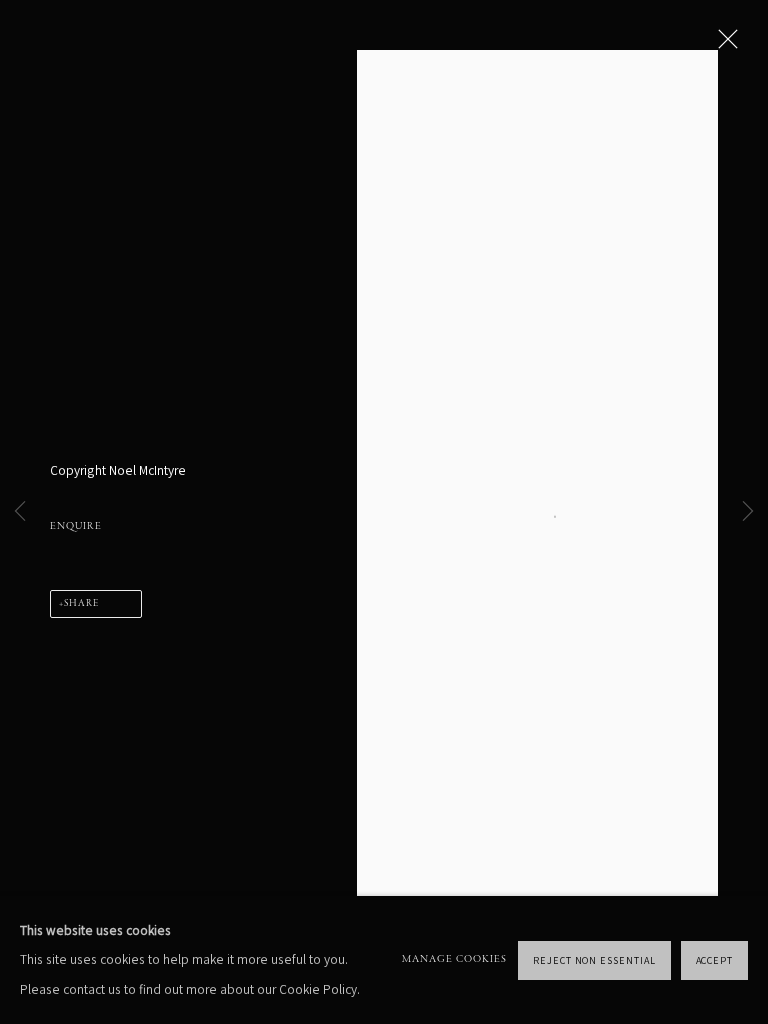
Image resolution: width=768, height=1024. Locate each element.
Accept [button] (715, 959)
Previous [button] (20, 512)
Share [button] (81, 604)
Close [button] (723, 45)
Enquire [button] (76, 526)
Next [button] (748, 512)
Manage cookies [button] (454, 959)
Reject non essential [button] (594, 959)
